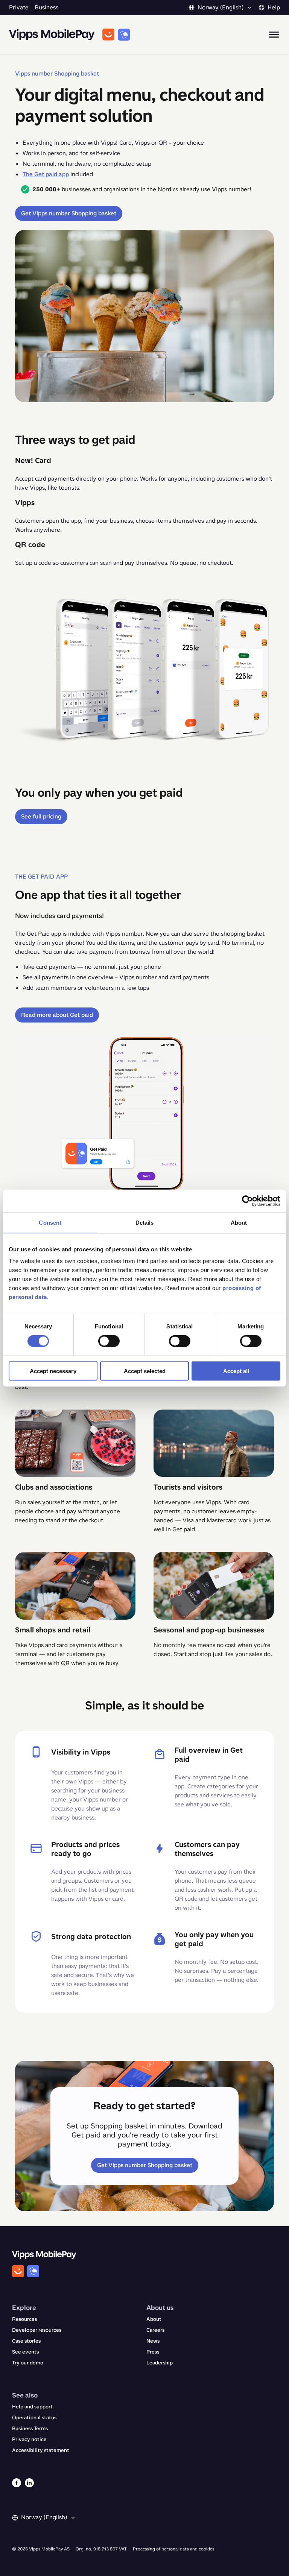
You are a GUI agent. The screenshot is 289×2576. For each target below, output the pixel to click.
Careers (155, 2330)
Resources (24, 2319)
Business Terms (30, 2429)
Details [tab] (145, 1222)
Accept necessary (53, 1371)
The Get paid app (46, 174)
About (154, 2319)
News (153, 2341)
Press (153, 2352)
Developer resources (37, 2330)
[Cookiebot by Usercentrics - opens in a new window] (247, 1201)
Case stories (26, 2341)
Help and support (32, 2407)
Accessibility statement (41, 2450)
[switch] (109, 1341)
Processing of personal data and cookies (173, 2549)
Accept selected (145, 1371)
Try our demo (28, 2363)
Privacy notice (29, 2439)
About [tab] (239, 1222)
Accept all (236, 1371)
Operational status (34, 2418)
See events (25, 2352)
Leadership (160, 2363)
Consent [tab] (50, 1222)
